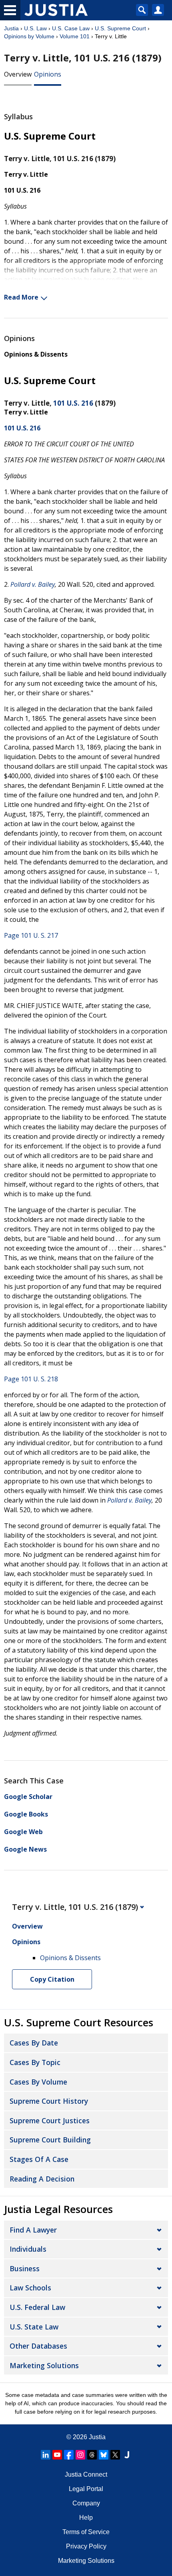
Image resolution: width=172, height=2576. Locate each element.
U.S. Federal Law (37, 2307)
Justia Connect (86, 2474)
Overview (18, 74)
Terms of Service (86, 2532)
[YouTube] (57, 2455)
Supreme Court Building (50, 2140)
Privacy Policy (86, 2546)
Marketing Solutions (44, 2365)
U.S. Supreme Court (120, 28)
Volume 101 (75, 36)
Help (86, 2518)
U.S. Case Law (71, 28)
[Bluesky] (104, 2455)
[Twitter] (115, 2455)
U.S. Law (35, 28)
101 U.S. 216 (73, 403)
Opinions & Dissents (36, 354)
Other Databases (38, 2346)
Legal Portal (86, 2489)
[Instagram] (80, 2455)
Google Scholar (28, 1797)
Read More (21, 297)
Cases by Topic (35, 2062)
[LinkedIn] (46, 2455)
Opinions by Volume (29, 36)
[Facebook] (69, 2455)
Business (25, 2268)
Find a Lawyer (33, 2230)
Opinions (48, 74)
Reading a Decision (42, 2179)
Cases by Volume (38, 2082)
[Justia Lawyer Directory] (127, 2455)
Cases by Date (34, 2043)
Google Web (23, 1832)
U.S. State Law (34, 2327)
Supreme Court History (49, 2101)
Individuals (28, 2249)
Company (86, 2503)
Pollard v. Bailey (33, 584)
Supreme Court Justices (50, 2120)
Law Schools (30, 2288)
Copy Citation (52, 1979)
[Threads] (92, 2455)
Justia (11, 28)
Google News (25, 1849)
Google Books (26, 1814)
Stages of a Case (39, 2159)
